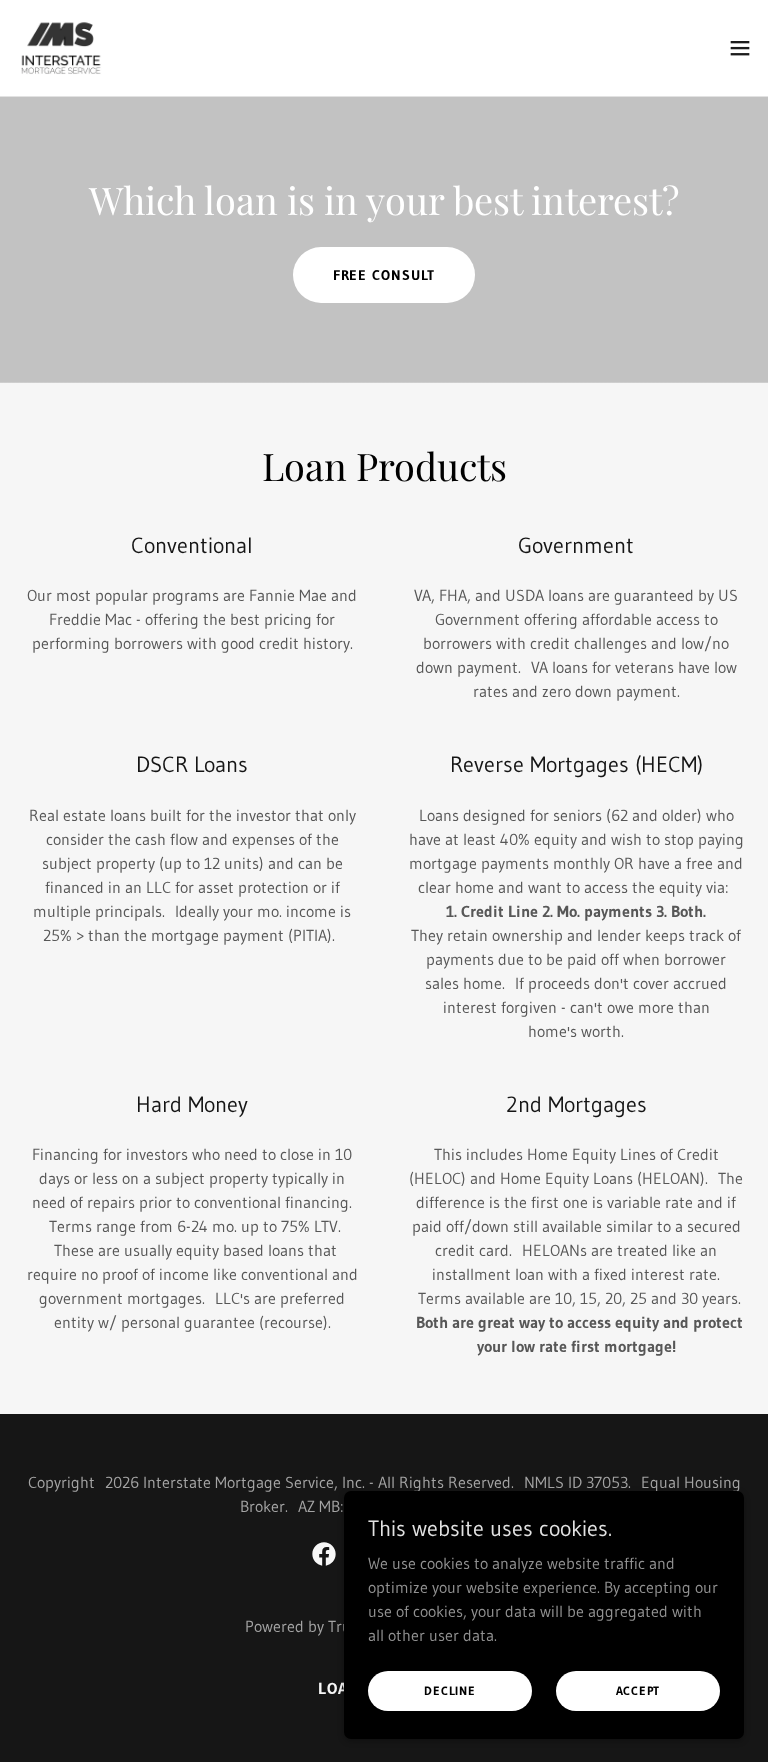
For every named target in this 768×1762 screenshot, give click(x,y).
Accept (638, 1690)
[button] (740, 48)
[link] (62, 48)
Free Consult (384, 275)
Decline (449, 1690)
